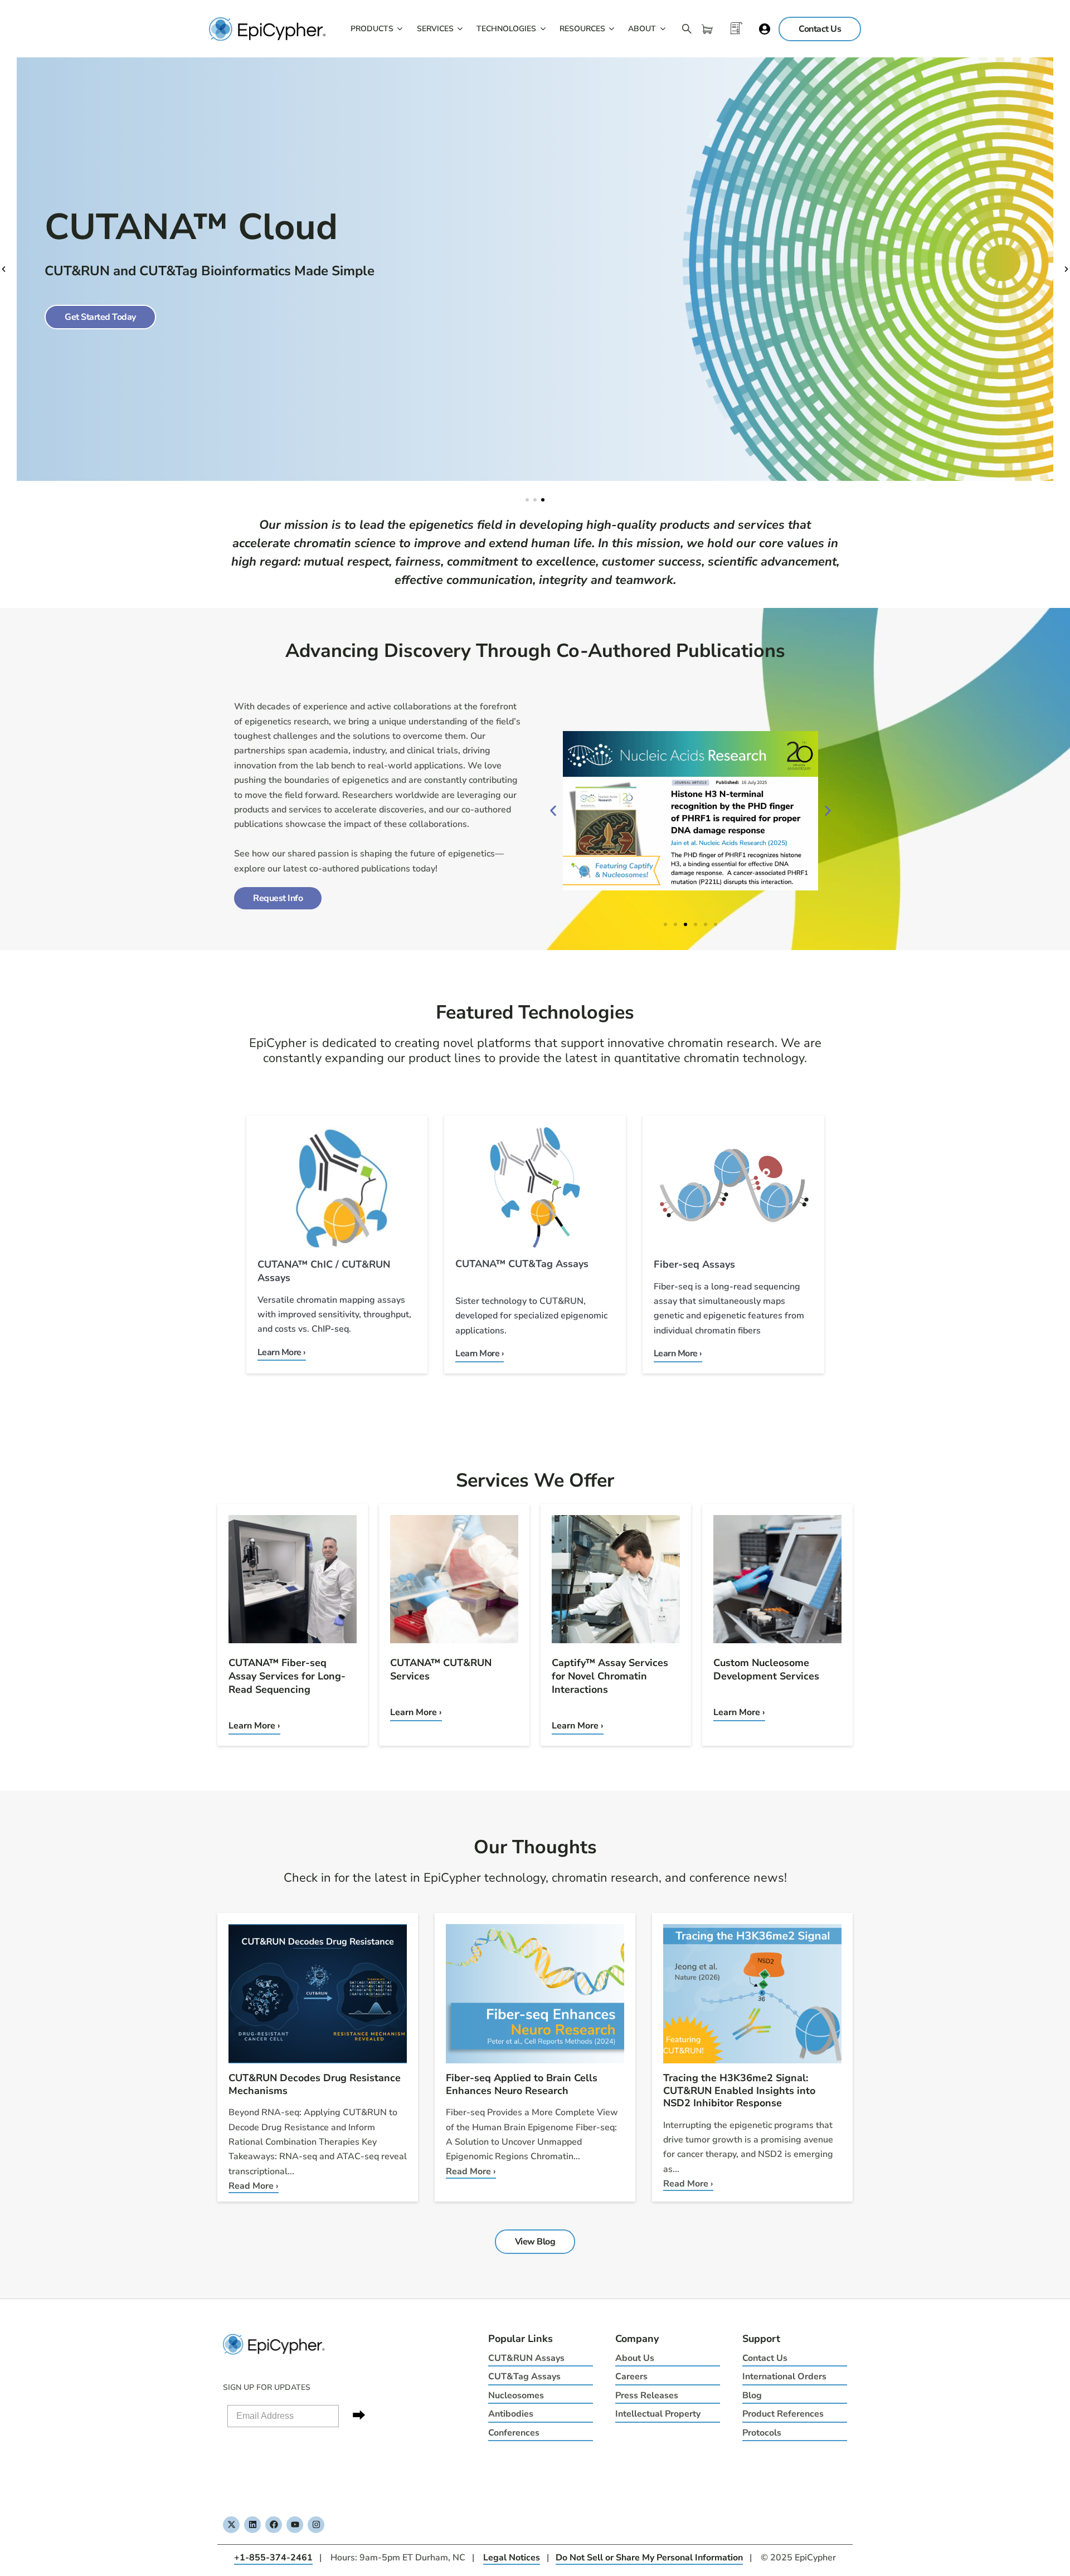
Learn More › (254, 1726)
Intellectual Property (658, 2414)
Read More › (254, 2186)
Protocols (762, 2433)
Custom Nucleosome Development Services (766, 1669)
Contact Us (765, 2358)
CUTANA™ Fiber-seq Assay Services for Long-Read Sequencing (287, 1676)
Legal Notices (512, 2558)
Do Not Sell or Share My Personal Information (649, 2558)
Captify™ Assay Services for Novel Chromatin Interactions (610, 1676)
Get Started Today (100, 317)
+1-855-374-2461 (273, 2558)
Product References (783, 2414)
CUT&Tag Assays (524, 2377)
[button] (4, 269)
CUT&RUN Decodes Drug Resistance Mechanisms (315, 2084)
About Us (635, 2358)
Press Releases (647, 2395)
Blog (752, 2395)
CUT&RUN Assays (526, 2358)
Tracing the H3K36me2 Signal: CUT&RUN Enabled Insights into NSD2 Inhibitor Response (739, 2090)
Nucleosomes (516, 2395)
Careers (631, 2377)
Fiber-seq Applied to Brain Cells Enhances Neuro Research (522, 2084)
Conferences (514, 2433)
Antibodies (511, 2414)
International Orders (784, 2377)
